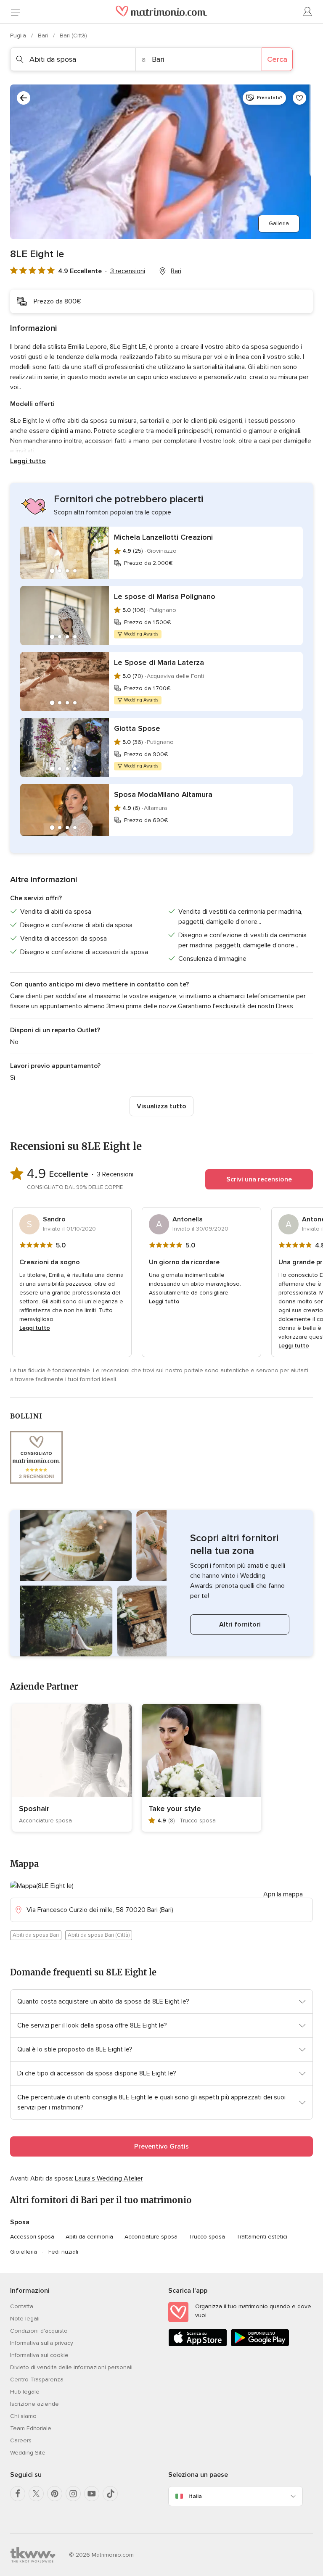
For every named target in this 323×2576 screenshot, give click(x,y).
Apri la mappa (283, 1894)
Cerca (277, 59)
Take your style (175, 1809)
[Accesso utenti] (308, 12)
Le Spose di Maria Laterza (159, 662)
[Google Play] (260, 2345)
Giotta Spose (137, 728)
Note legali (25, 2319)
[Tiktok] (110, 2494)
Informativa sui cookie (39, 2355)
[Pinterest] (55, 2494)
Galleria (279, 223)
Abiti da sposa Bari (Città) (99, 1935)
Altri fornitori (240, 1624)
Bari (44, 36)
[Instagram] (73, 2494)
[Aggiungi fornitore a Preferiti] (299, 98)
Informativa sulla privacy (42, 2343)
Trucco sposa (207, 2237)
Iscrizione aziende (34, 2404)
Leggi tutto (28, 461)
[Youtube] (92, 2494)
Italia (195, 2496)
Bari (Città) (73, 36)
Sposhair (34, 1809)
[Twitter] (36, 2494)
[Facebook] (18, 2494)
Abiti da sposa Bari (36, 1935)
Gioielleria (24, 2252)
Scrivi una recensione (259, 1179)
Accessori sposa (32, 2237)
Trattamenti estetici (262, 2237)
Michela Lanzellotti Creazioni (163, 537)
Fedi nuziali (63, 2252)
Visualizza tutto (161, 1106)
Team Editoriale (31, 2428)
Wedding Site (28, 2453)
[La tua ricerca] (24, 98)
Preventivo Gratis (161, 2146)
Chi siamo (23, 2416)
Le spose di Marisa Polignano (165, 596)
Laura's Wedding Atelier (109, 2178)
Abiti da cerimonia (89, 2237)
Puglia (19, 36)
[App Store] (198, 2345)
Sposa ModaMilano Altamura (163, 794)
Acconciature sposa (151, 2237)
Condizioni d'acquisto (39, 2331)
